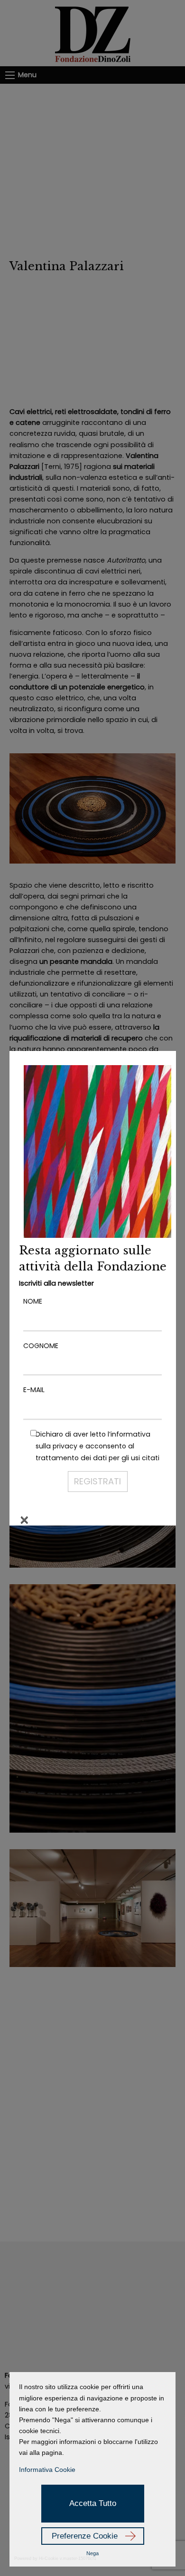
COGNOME (41, 1346)
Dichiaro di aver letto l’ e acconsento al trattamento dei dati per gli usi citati (97, 1446)
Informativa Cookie (47, 2470)
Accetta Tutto (93, 2503)
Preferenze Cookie (85, 2536)
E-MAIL (34, 1390)
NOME (33, 1301)
